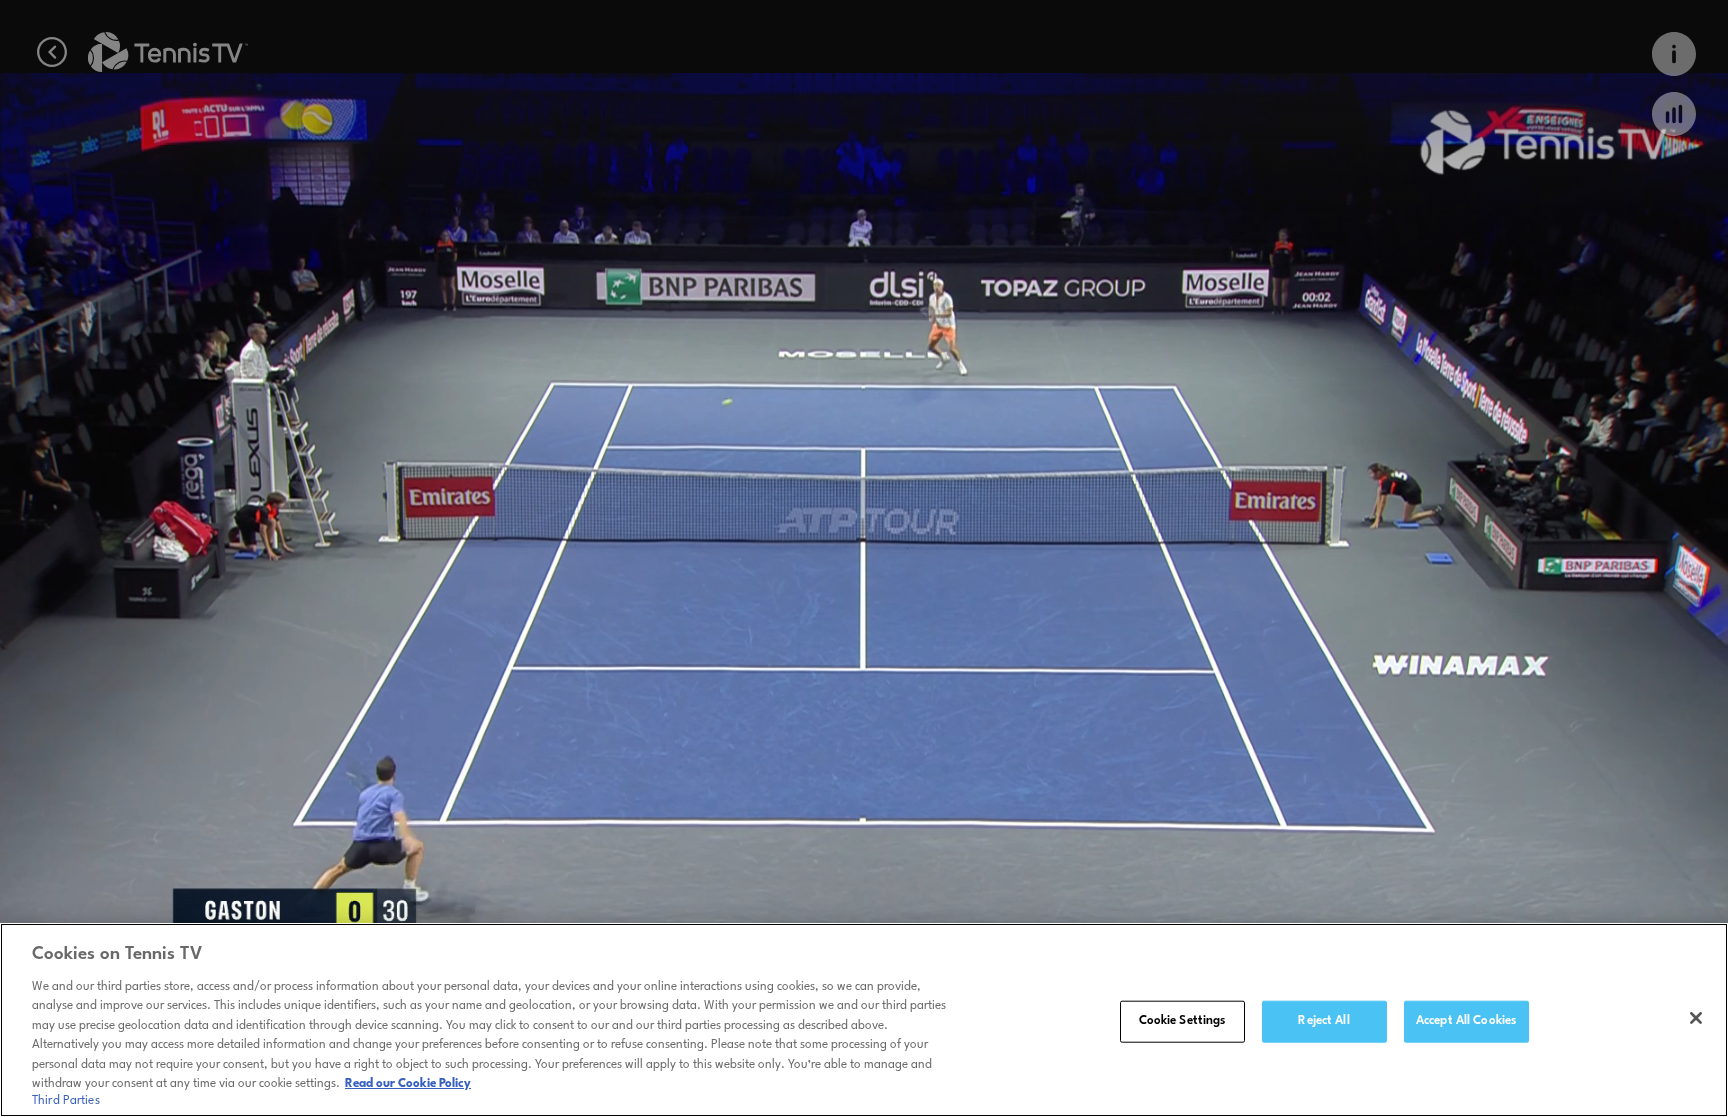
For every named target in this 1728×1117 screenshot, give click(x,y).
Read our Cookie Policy (408, 1084)
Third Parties (66, 1101)
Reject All (1323, 1021)
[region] (864, 1020)
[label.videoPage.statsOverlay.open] (1674, 114)
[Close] (1696, 1018)
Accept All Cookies (1466, 1021)
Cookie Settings (1182, 1021)
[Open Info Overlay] (1674, 54)
